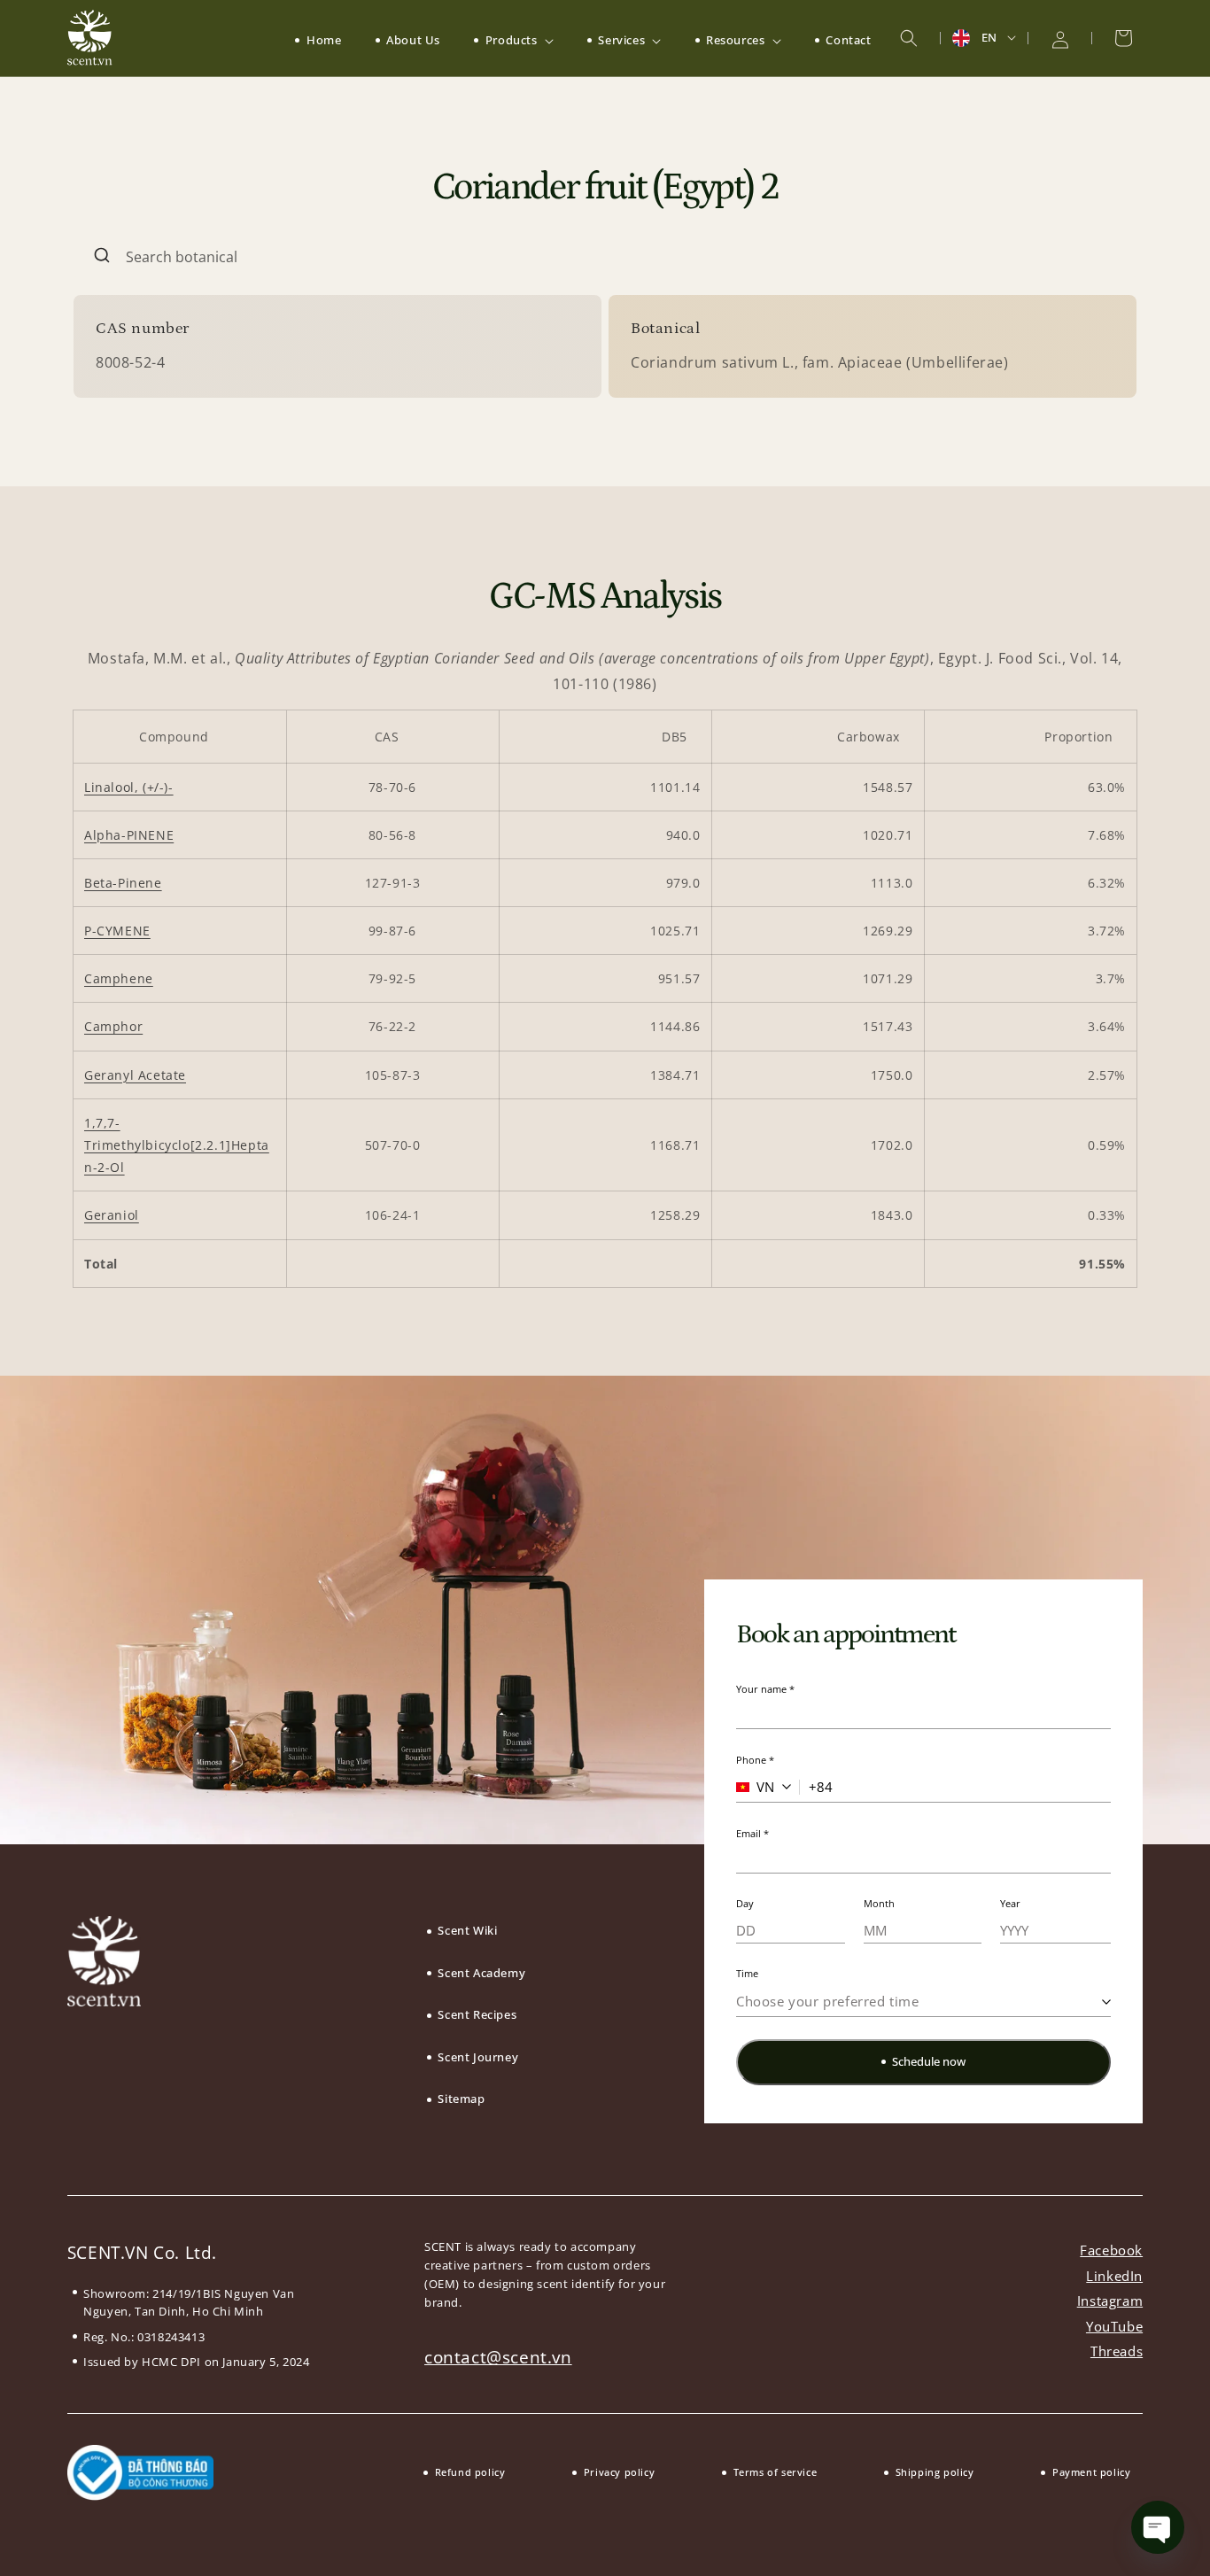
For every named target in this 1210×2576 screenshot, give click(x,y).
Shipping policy (935, 2472)
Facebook (1111, 2250)
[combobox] (605, 257)
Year (1010, 1903)
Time (747, 1973)
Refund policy (470, 2472)
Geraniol (112, 1215)
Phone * (755, 1760)
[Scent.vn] (90, 38)
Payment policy (1091, 2472)
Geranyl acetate (135, 1075)
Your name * (765, 1689)
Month (879, 1903)
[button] (513, 40)
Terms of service (775, 2472)
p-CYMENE (117, 931)
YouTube (1114, 2326)
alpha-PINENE (129, 835)
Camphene (119, 978)
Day (745, 1903)
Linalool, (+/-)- (129, 787)
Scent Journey (478, 2057)
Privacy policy (619, 2472)
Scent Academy (481, 1973)
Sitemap (461, 2099)
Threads (1117, 2351)
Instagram (1110, 2301)
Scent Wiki (467, 1930)
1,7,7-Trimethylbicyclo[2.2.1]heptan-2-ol (177, 1145)
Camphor (113, 1026)
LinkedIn (1114, 2276)
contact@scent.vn (498, 2357)
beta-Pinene (123, 883)
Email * (752, 1833)
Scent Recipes (477, 2014)
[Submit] (100, 257)
